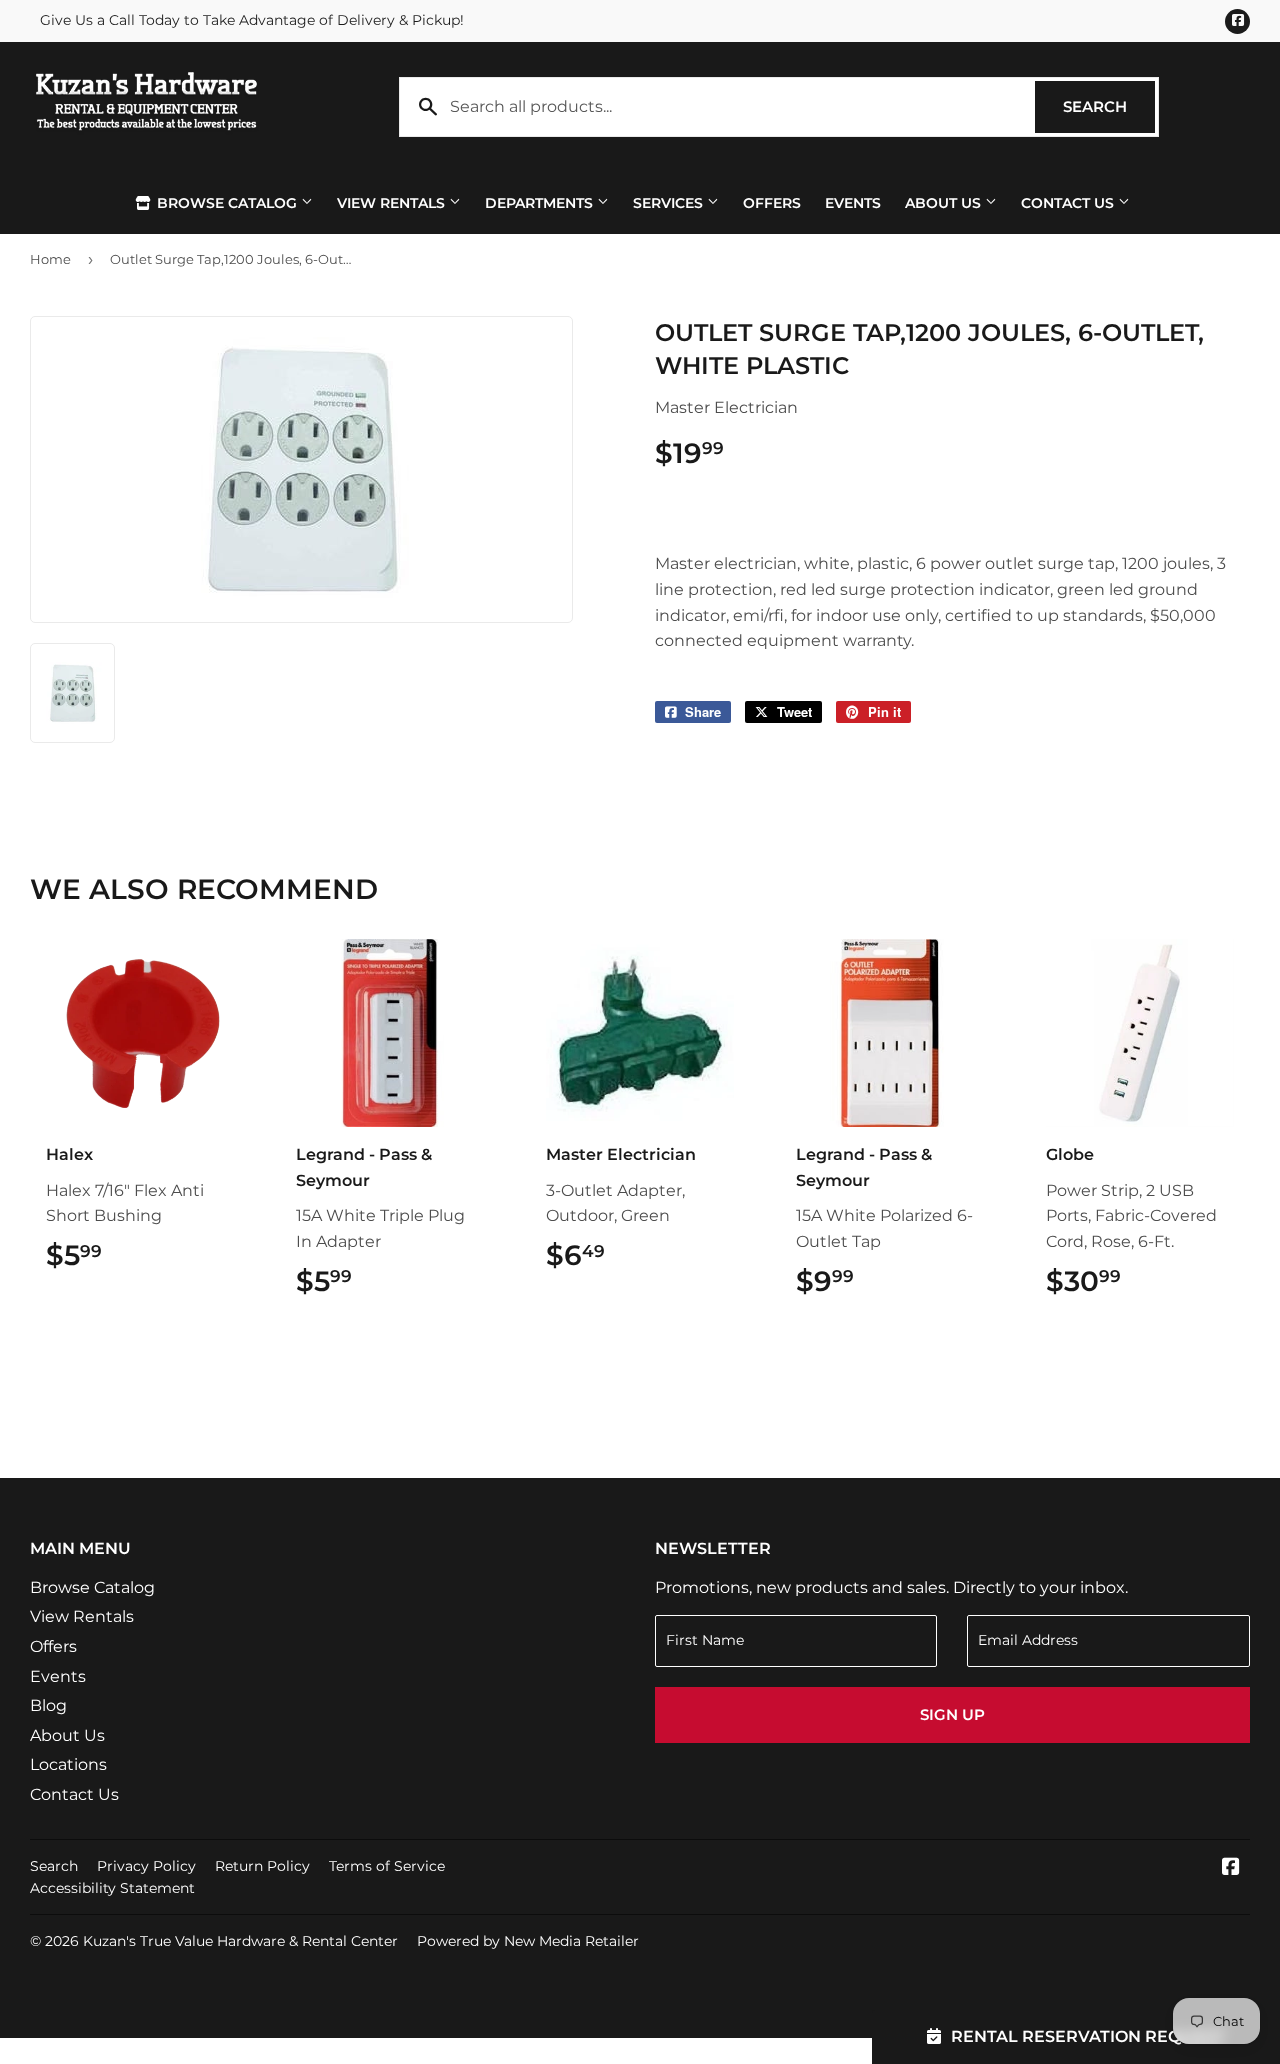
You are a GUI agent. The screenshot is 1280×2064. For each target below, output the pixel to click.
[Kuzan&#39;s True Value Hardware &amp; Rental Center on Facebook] (1231, 1868)
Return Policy (262, 1866)
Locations (68, 1764)
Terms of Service (387, 1866)
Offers (772, 203)
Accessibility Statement (112, 1888)
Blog (48, 1705)
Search (1109, 106)
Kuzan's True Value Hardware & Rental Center (240, 1941)
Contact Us (1069, 203)
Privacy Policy (146, 1866)
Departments (541, 203)
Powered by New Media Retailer (528, 1941)
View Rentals (393, 203)
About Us (945, 203)
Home (50, 259)
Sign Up (952, 1714)
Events (853, 203)
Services (670, 203)
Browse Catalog (227, 203)
